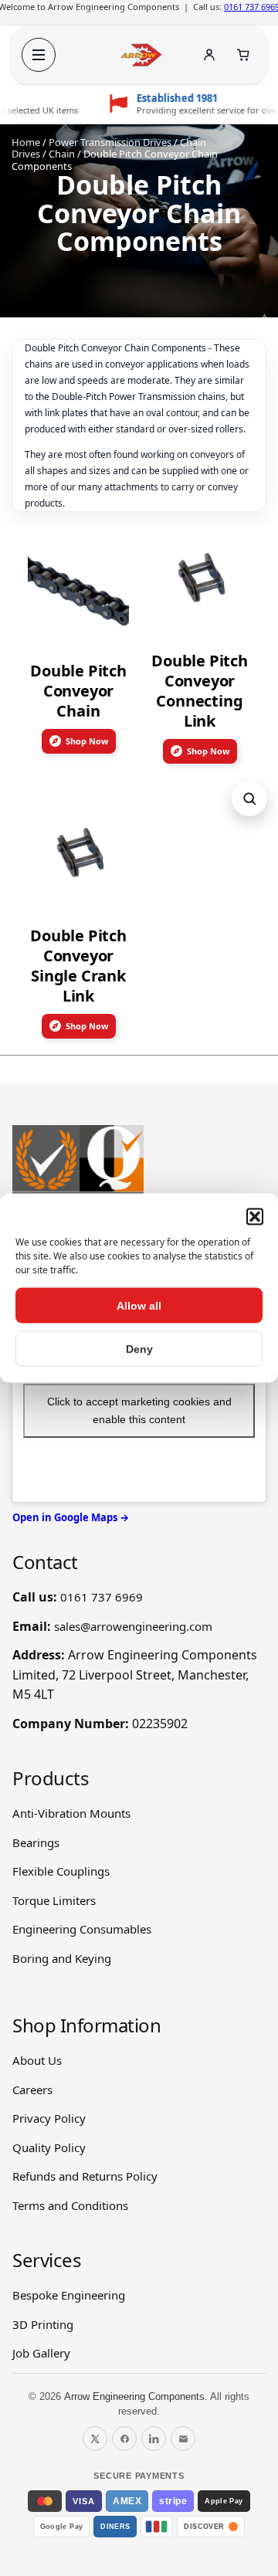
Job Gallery (41, 2353)
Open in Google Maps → (71, 1517)
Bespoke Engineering (69, 2295)
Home (26, 142)
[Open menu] (39, 55)
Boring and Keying (62, 1958)
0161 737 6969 (102, 1597)
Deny (139, 1349)
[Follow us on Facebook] (124, 2439)
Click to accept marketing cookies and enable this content (139, 1410)
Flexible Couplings (61, 1871)
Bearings (36, 1842)
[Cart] (243, 55)
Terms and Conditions (70, 2205)
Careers (32, 2090)
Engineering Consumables (82, 1929)
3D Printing (43, 2324)
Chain (62, 154)
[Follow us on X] (95, 2439)
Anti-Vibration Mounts (71, 1813)
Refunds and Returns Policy (85, 2176)
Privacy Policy (49, 2118)
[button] (255, 1217)
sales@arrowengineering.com (133, 1626)
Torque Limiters (54, 1900)
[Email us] (183, 2439)
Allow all (139, 1306)
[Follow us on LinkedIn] (154, 2439)
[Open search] (249, 798)
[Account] (209, 55)
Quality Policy (49, 2147)
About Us (37, 2060)
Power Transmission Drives (110, 142)
